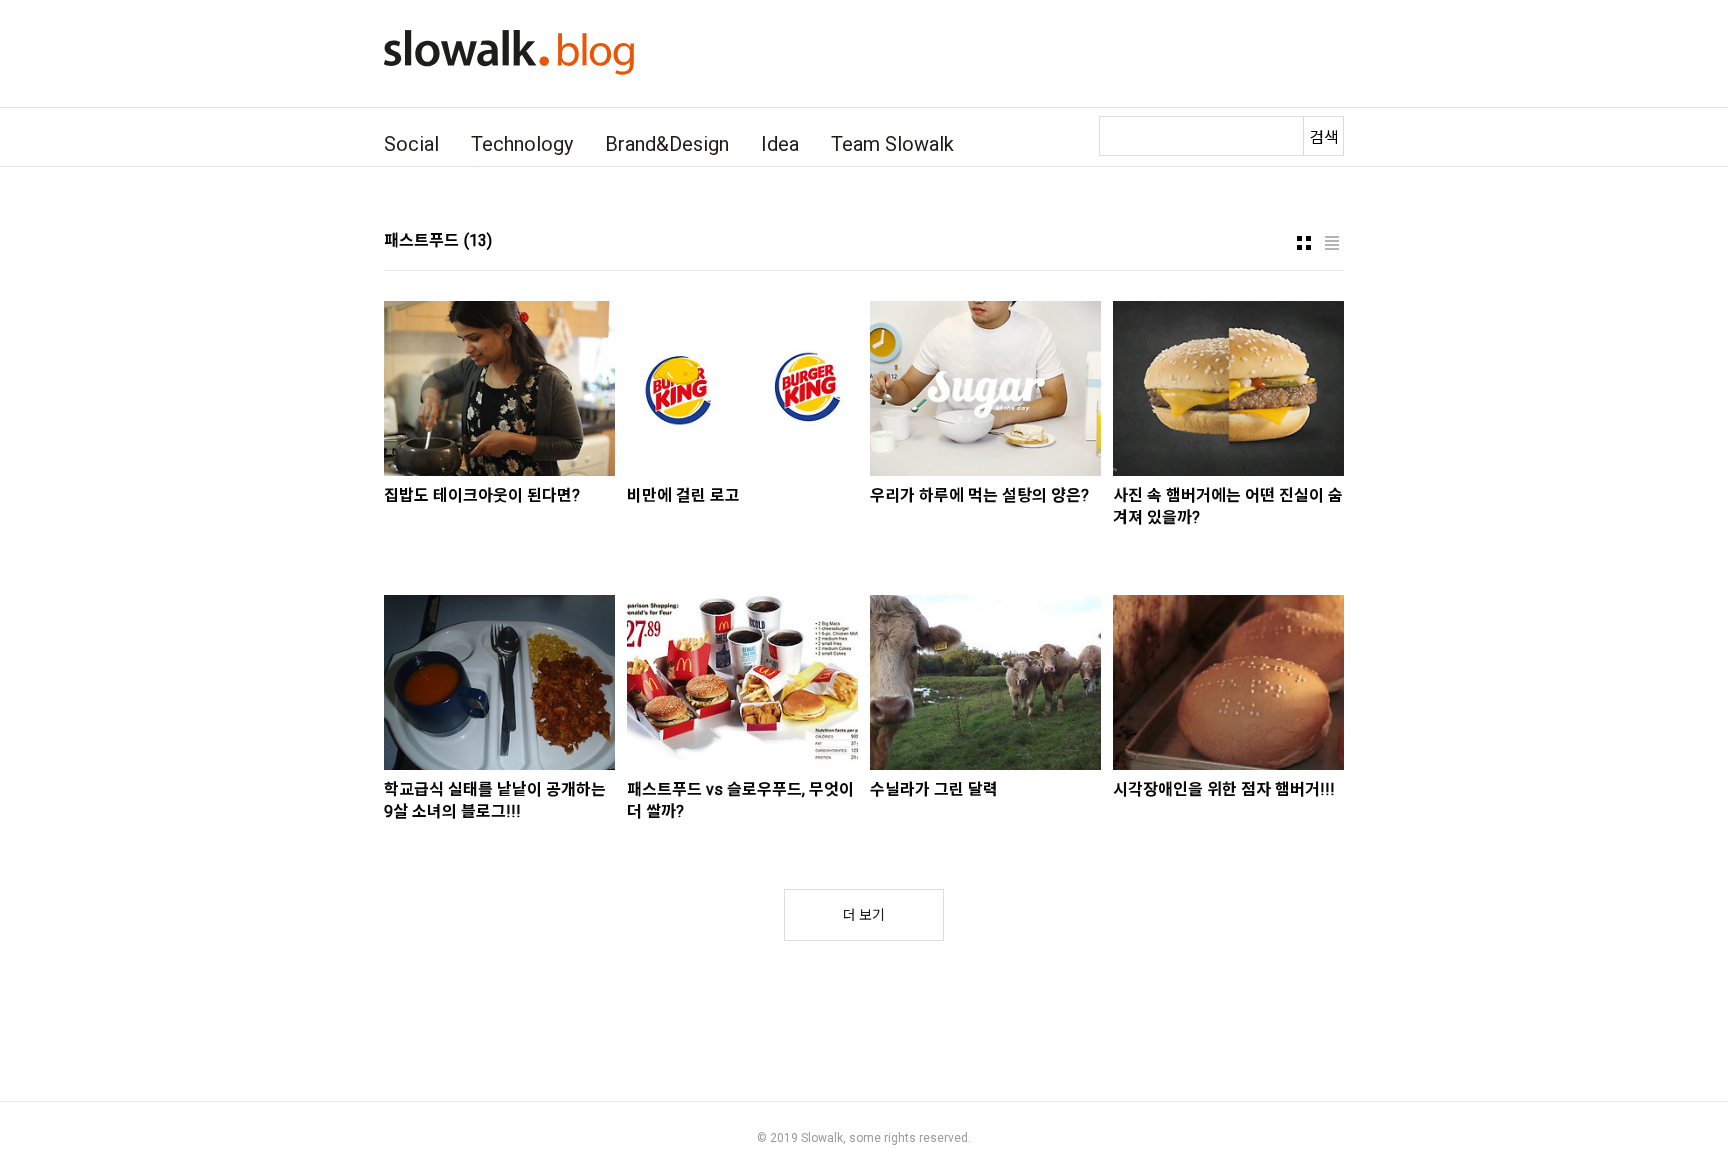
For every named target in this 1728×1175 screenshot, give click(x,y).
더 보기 (864, 915)
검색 (1324, 137)
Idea (780, 144)
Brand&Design (667, 144)
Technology (522, 144)
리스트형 (1332, 243)
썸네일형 (1304, 243)
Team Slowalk (892, 144)
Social (411, 144)
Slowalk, (823, 1138)
